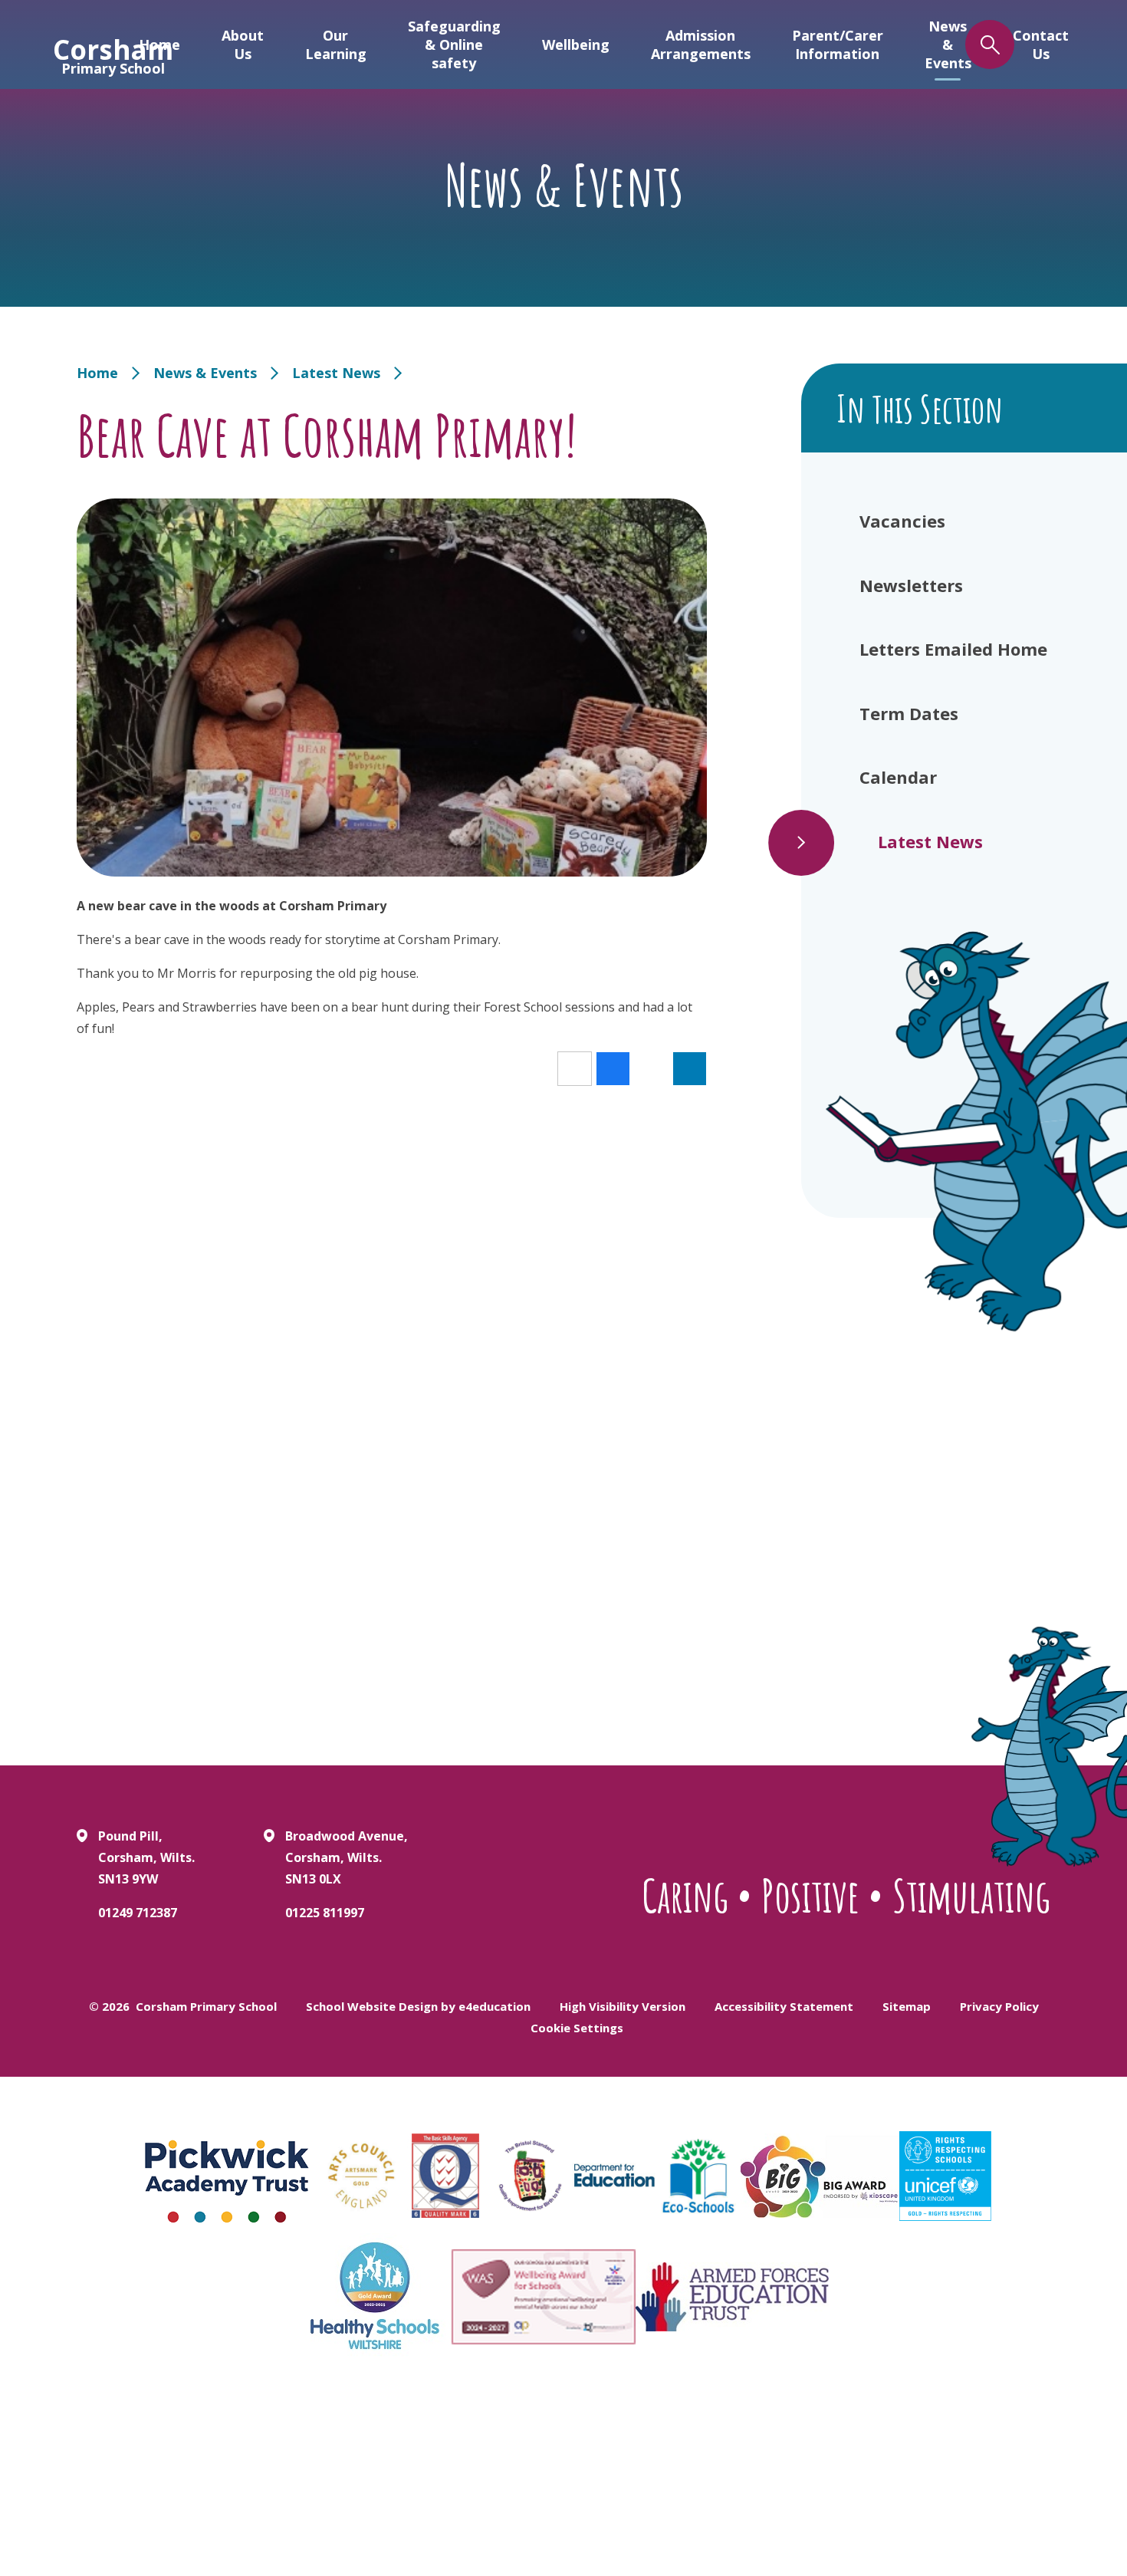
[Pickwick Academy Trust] (228, 2176)
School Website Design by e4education (418, 2006)
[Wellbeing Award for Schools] (544, 2297)
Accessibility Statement (784, 2006)
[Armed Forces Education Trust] (732, 2297)
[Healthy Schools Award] (375, 2296)
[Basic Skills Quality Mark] (445, 2176)
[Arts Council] (361, 2176)
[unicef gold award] (945, 2176)
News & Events (205, 373)
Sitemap (907, 2006)
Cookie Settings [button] (577, 2028)
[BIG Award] (820, 2176)
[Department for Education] (614, 2176)
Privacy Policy (999, 2006)
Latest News (336, 373)
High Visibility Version (623, 2006)
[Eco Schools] (698, 2176)
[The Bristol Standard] (530, 2176)
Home (97, 373)
